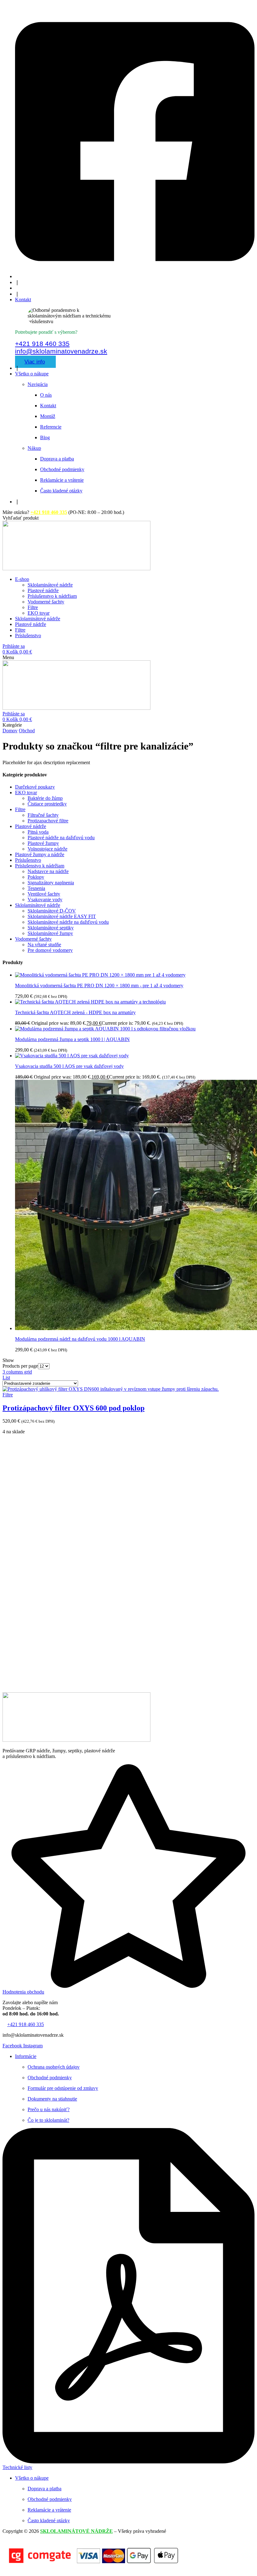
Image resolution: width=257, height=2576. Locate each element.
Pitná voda (38, 832)
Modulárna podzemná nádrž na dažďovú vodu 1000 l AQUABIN (80, 1339)
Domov (10, 731)
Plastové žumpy (43, 843)
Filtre (20, 809)
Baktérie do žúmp (45, 798)
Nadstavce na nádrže (48, 871)
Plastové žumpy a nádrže (40, 854)
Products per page (20, 1366)
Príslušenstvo (28, 860)
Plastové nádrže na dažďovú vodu (61, 838)
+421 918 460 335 (42, 344)
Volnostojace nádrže (47, 849)
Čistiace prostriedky (47, 804)
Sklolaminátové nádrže (38, 905)
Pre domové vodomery (50, 950)
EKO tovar (26, 793)
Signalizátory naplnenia (51, 883)
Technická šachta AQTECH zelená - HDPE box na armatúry (75, 1012)
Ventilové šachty (44, 894)
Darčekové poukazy (35, 787)
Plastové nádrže (31, 826)
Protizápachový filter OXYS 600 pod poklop (73, 1408)
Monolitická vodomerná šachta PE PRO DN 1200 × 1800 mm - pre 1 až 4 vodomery (99, 986)
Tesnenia (36, 888)
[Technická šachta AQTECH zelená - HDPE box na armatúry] (90, 1002)
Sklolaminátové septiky (51, 928)
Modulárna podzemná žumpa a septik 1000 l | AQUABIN (72, 1039)
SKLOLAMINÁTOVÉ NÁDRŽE (76, 2531)
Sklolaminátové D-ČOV (52, 911)
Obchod (27, 731)
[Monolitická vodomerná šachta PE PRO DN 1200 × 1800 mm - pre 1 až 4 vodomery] (100, 975)
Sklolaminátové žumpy (50, 933)
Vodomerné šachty (33, 939)
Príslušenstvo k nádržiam (40, 866)
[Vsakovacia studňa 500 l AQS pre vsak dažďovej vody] (72, 1056)
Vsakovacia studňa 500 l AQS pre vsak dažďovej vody (69, 1066)
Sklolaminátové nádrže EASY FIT (62, 916)
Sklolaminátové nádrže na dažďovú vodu (68, 922)
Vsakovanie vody (45, 899)
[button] (21, 518)
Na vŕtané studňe (44, 945)
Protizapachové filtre (48, 821)
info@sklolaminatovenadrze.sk (61, 351)
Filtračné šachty (43, 815)
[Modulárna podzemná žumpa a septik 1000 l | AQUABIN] (105, 1029)
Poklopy (36, 877)
